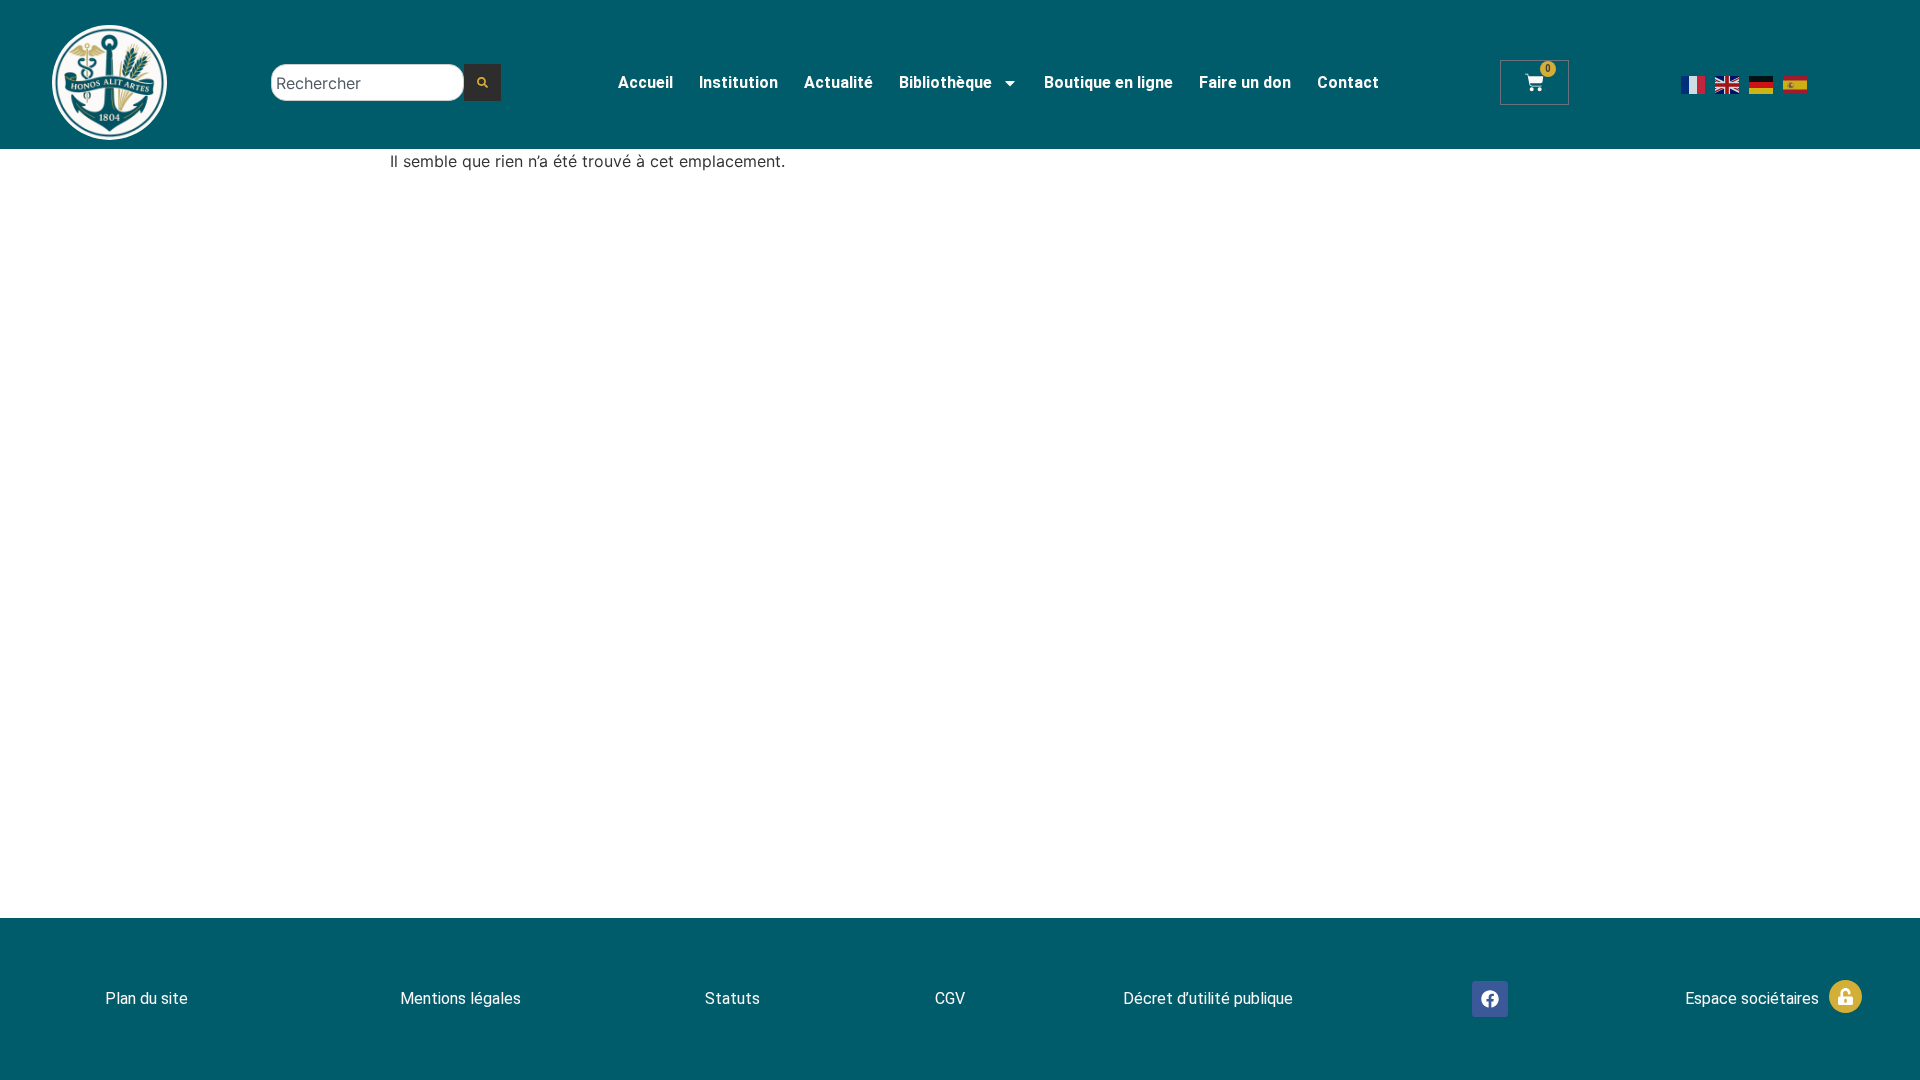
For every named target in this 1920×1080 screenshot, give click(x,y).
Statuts (732, 998)
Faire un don (1245, 82)
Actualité (838, 82)
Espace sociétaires (1752, 998)
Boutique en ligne (1108, 82)
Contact (1348, 82)
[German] (1762, 83)
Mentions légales (460, 998)
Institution (738, 82)
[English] (1728, 83)
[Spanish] (1796, 83)
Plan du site (146, 998)
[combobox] (367, 82)
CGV (950, 998)
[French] (1694, 83)
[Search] (482, 82)
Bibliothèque (945, 82)
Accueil (645, 82)
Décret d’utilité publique (1208, 998)
